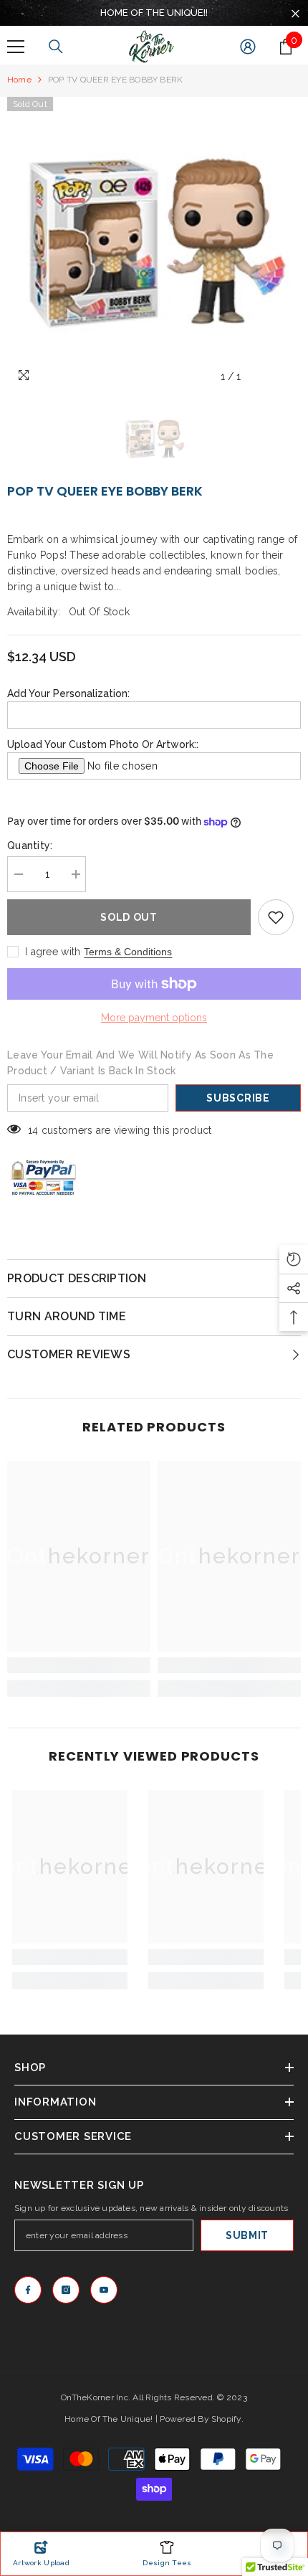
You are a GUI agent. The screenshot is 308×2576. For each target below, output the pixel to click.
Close (295, 14)
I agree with (53, 952)
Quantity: (30, 846)
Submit (247, 2235)
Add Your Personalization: (68, 693)
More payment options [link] (154, 1018)
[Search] (56, 47)
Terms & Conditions (128, 952)
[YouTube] (104, 2290)
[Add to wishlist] (276, 917)
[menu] (16, 47)
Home (19, 80)
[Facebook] (28, 2290)
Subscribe (238, 1098)
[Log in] (248, 47)
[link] (79, 1665)
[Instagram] (66, 2290)
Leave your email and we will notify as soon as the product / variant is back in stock (140, 1063)
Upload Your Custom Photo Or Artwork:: (103, 744)
